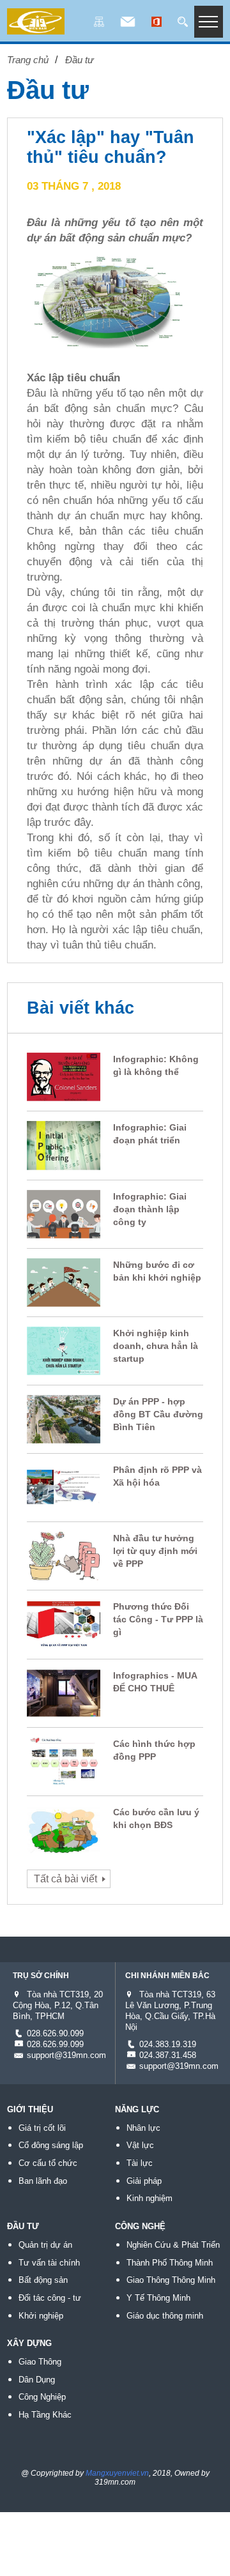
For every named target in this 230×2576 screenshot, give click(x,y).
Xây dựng (29, 2343)
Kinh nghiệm (149, 2198)
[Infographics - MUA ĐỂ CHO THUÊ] (64, 1708)
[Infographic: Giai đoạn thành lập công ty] (64, 1229)
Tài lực (140, 2163)
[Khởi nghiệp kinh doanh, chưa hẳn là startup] (64, 1365)
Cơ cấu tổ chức (48, 2163)
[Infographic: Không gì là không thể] (64, 1092)
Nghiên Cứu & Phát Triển (173, 2245)
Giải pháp (144, 2181)
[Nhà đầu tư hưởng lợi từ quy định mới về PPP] (64, 1571)
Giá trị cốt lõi (42, 2128)
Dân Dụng (37, 2380)
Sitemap (99, 23)
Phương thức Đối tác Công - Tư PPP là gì (158, 1619)
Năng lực (137, 2109)
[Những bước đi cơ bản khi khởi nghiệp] (64, 1297)
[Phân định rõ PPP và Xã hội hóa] (64, 1502)
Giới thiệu (30, 2109)
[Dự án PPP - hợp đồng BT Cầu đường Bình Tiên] (64, 1434)
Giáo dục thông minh (165, 2316)
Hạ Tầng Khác (45, 2415)
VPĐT (157, 23)
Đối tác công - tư (50, 2298)
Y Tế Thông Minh (158, 2298)
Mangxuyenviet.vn (117, 2473)
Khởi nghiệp (41, 2316)
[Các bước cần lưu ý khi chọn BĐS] (64, 1844)
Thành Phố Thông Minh (170, 2263)
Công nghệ (140, 2226)
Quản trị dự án (45, 2245)
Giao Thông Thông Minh (171, 2280)
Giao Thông (40, 2362)
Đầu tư (80, 60)
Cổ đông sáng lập (51, 2145)
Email (128, 23)
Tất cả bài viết (65, 1879)
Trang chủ (28, 60)
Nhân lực (143, 2128)
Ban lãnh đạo (43, 2181)
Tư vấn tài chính (49, 2263)
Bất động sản (43, 2280)
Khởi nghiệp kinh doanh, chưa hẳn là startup (156, 1346)
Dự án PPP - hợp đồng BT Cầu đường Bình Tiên (158, 1414)
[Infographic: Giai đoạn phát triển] (64, 1160)
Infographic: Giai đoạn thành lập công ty (150, 1209)
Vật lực (140, 2145)
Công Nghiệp (42, 2397)
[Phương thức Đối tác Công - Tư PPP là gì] (64, 1639)
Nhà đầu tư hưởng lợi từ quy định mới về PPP (155, 1551)
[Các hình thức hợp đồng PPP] (64, 1776)
